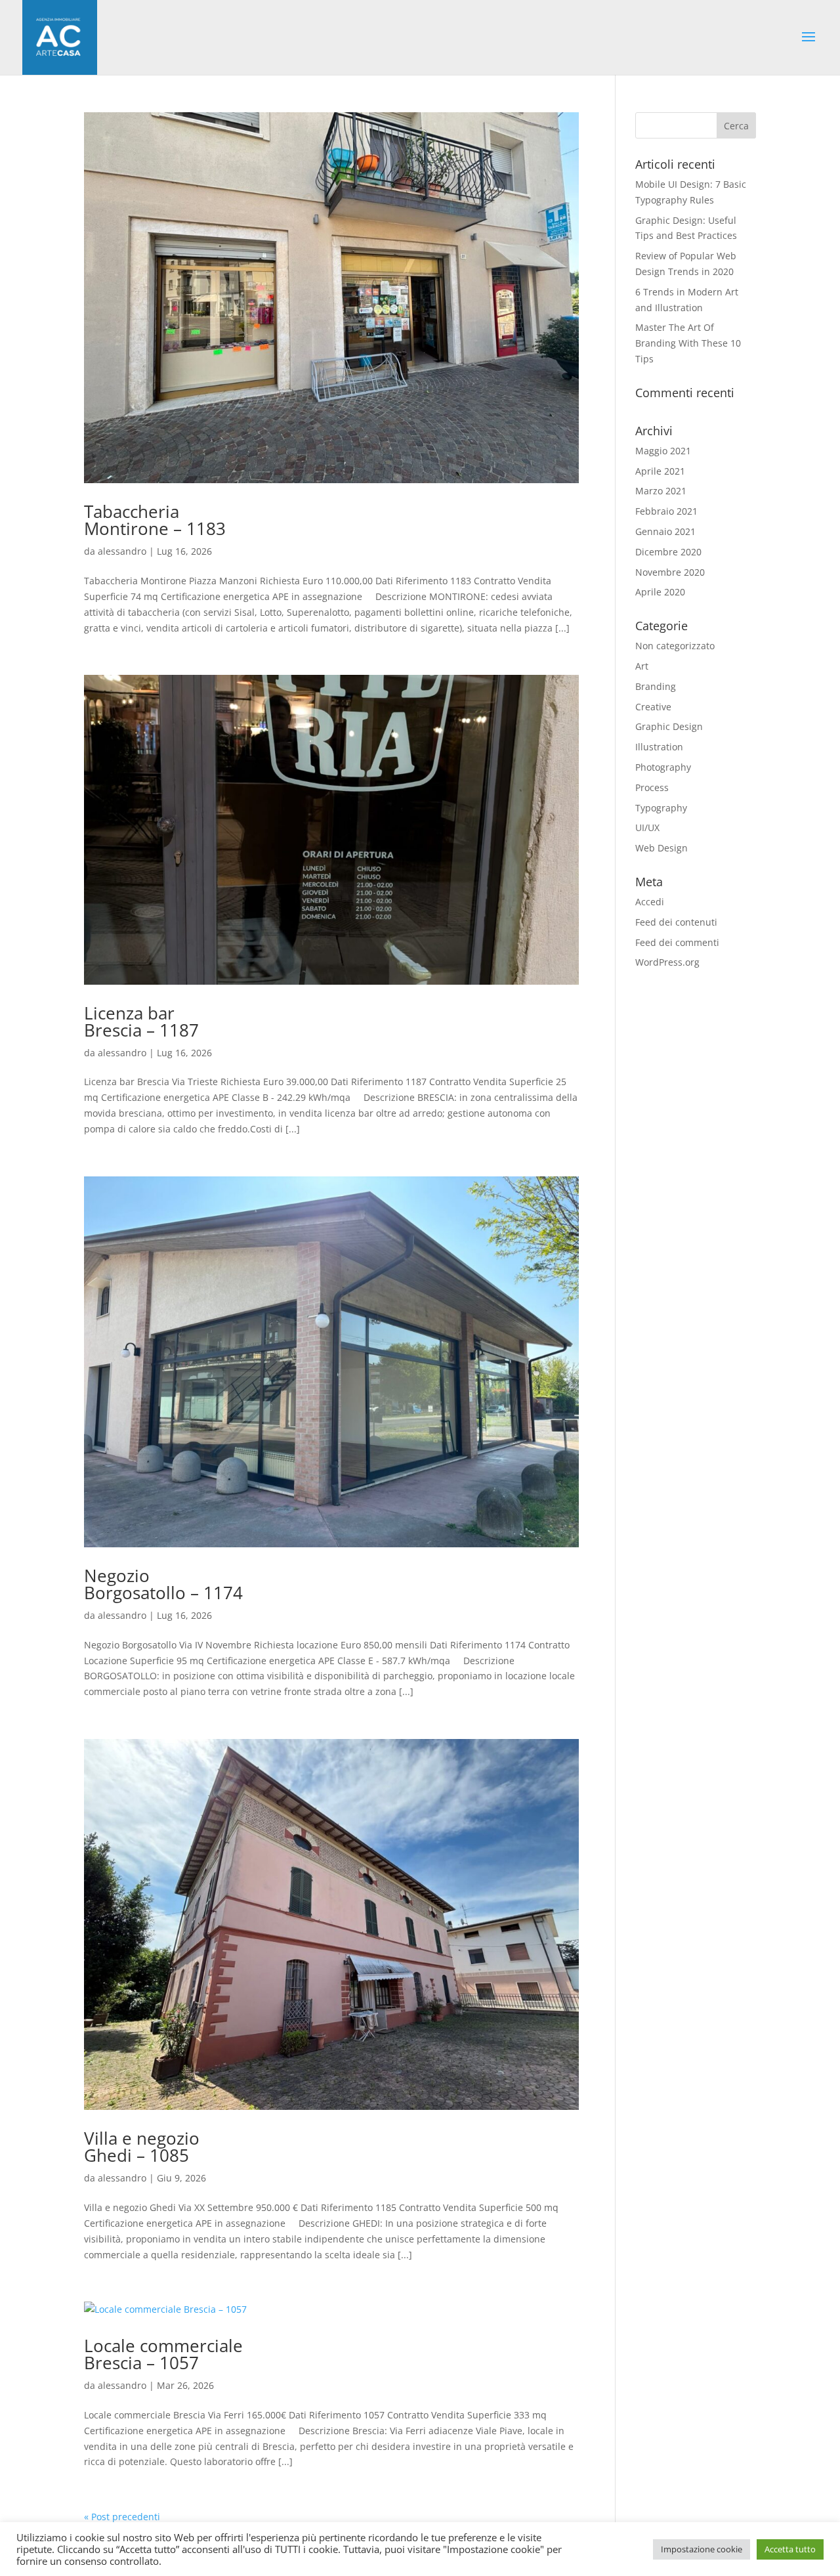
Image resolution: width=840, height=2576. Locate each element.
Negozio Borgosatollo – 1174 (163, 1584)
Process (652, 787)
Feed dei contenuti (676, 922)
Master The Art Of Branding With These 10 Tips (688, 343)
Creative (653, 707)
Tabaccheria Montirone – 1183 (155, 520)
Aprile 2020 (660, 592)
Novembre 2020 (670, 572)
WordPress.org (667, 962)
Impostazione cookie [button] (702, 2549)
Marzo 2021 (661, 491)
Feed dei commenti (677, 942)
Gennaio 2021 (665, 531)
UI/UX (647, 827)
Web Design (661, 848)
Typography (661, 808)
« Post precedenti (122, 2517)
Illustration (659, 747)
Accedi (650, 902)
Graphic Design (669, 726)
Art (642, 666)
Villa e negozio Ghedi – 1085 (142, 2147)
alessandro (122, 551)
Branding (656, 686)
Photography (663, 767)
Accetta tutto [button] (790, 2549)
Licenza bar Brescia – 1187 (141, 1021)
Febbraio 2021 (666, 511)
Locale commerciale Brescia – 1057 (163, 2354)
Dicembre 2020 (668, 552)
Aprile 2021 (660, 471)
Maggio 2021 (663, 451)
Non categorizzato (675, 646)
